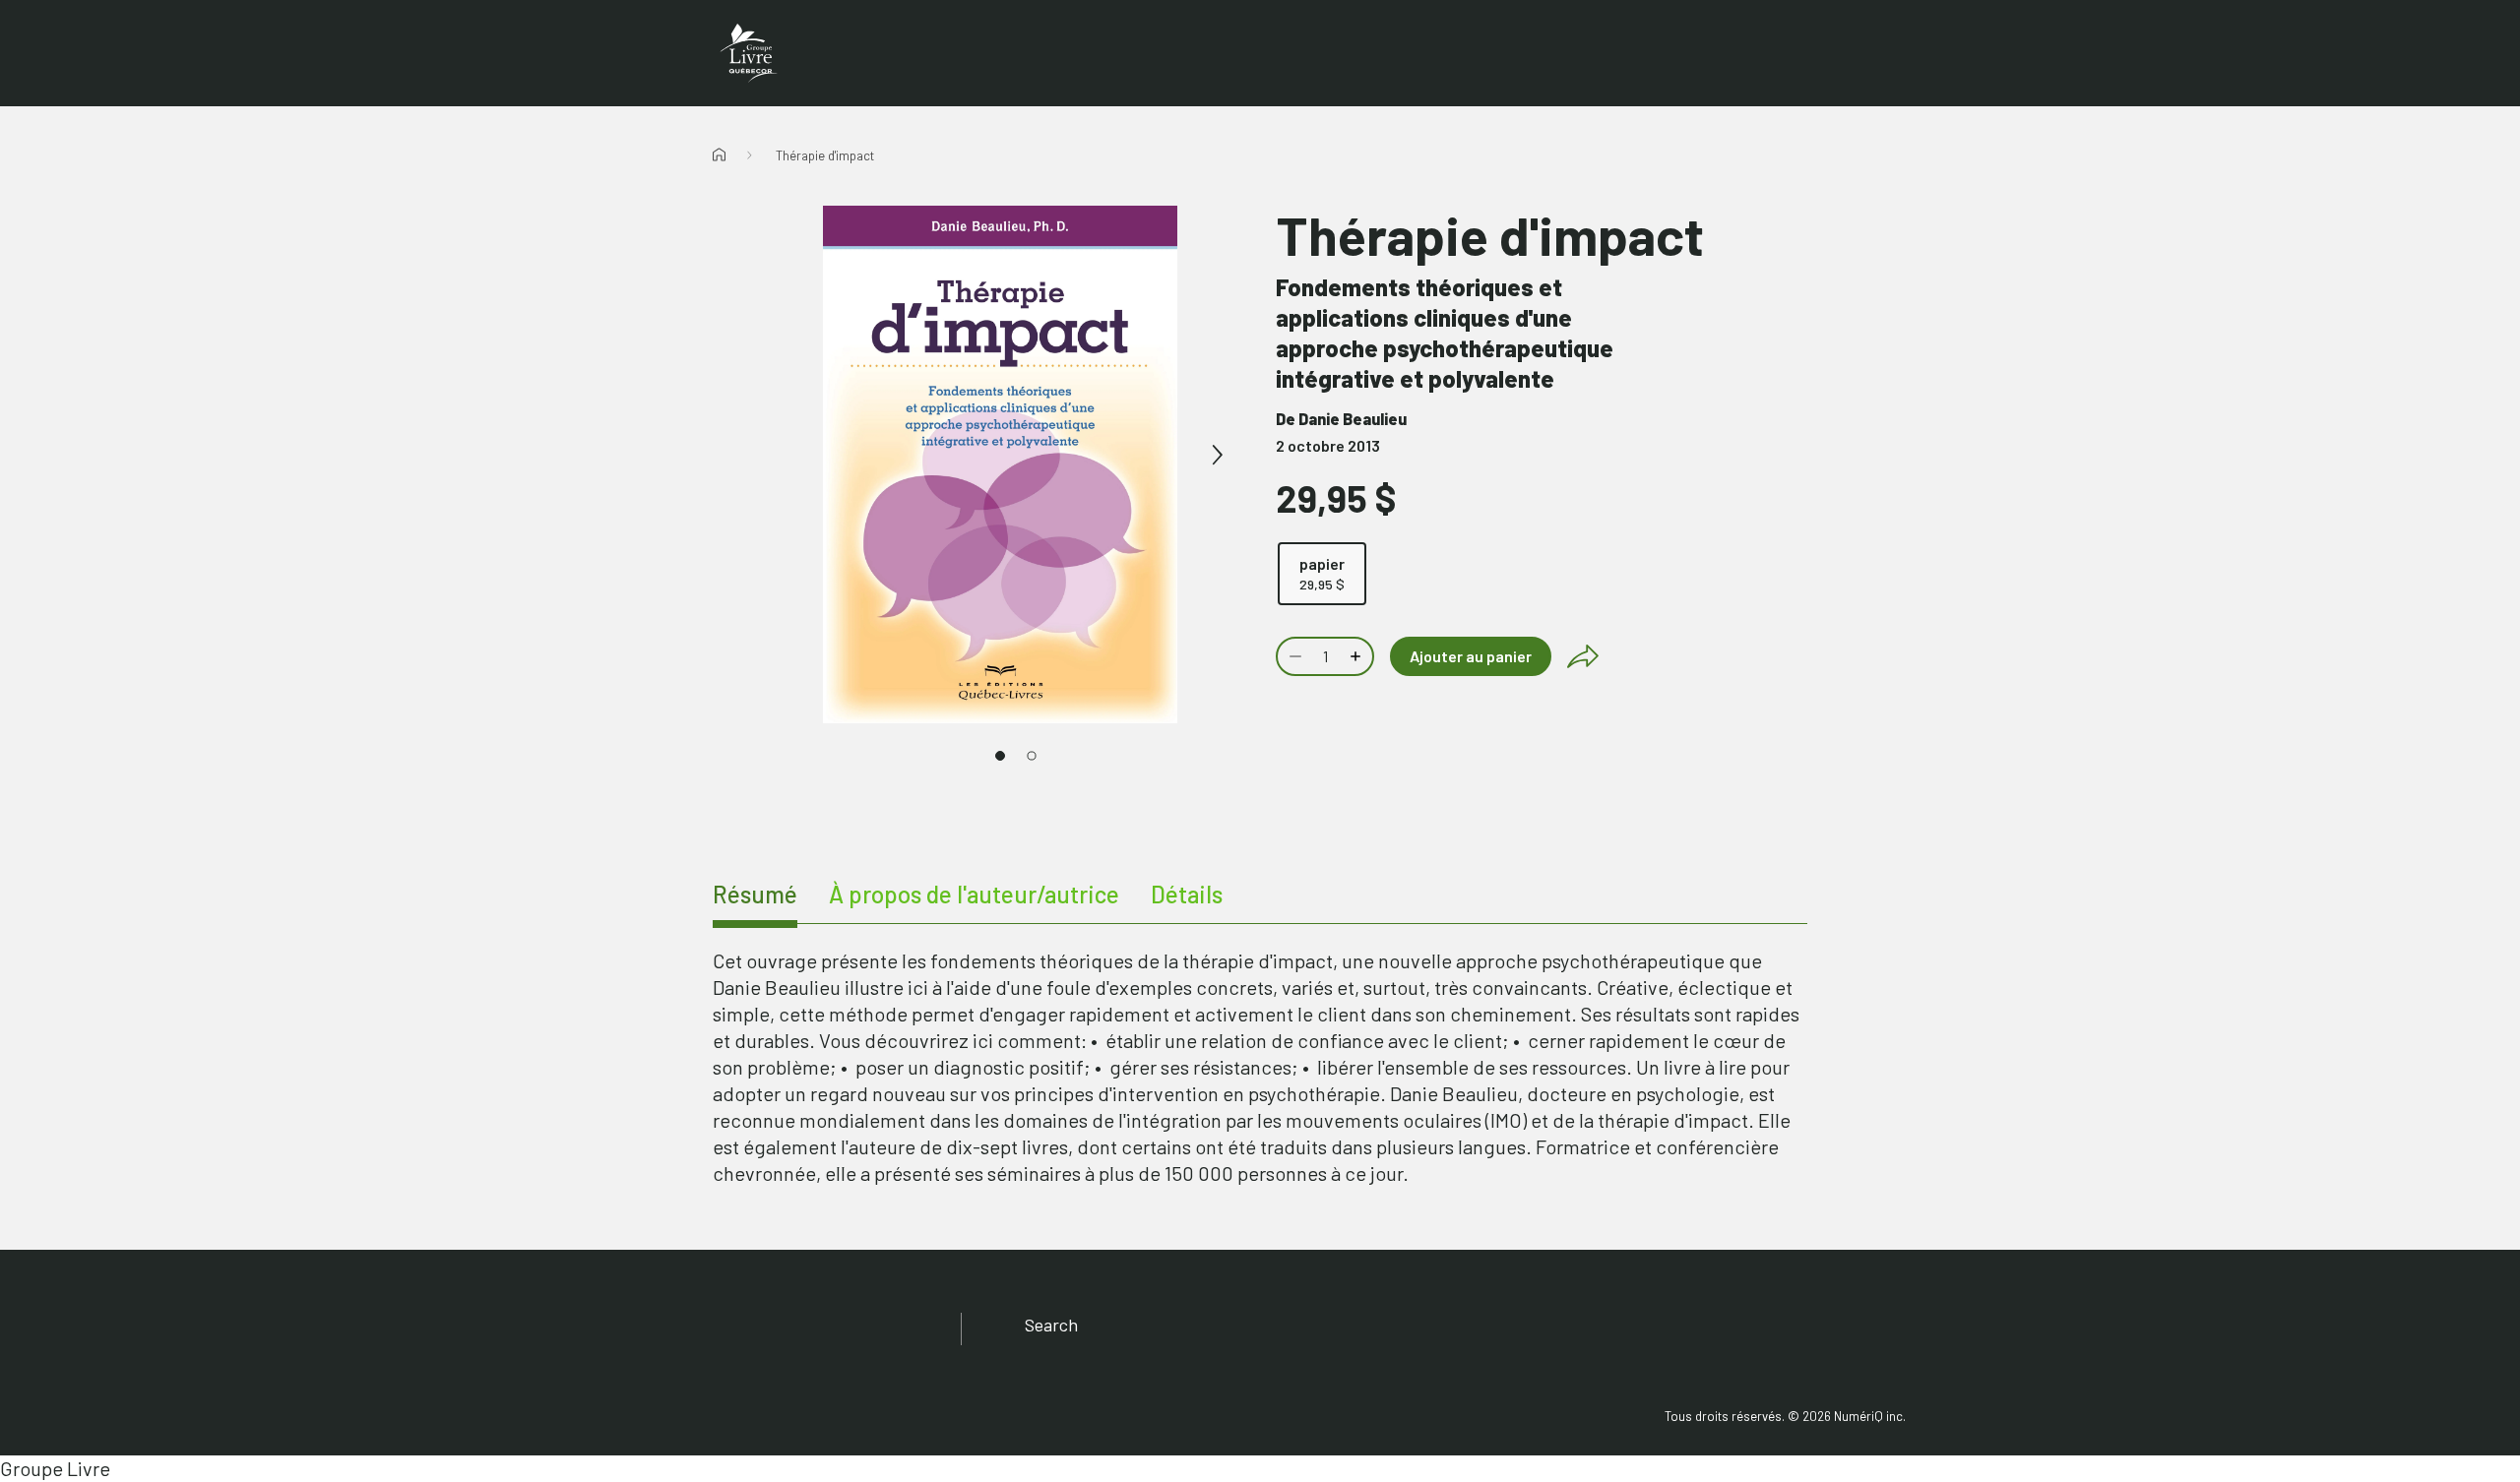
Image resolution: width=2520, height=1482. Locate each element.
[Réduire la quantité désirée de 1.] (1293, 656)
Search (1051, 1325)
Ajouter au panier (1471, 656)
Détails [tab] (1187, 894)
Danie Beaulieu (1353, 419)
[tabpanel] (1260, 1067)
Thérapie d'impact (825, 155)
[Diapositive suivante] (1217, 456)
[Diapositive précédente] (784, 456)
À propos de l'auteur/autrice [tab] (974, 894)
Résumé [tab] (755, 894)
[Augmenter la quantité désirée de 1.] (1357, 656)
